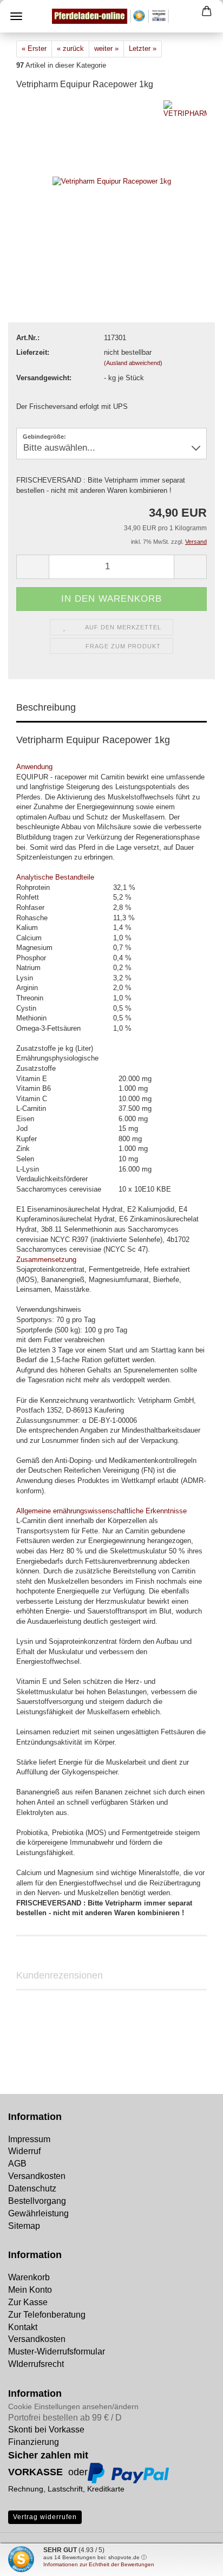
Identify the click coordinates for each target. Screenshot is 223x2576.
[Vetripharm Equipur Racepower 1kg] (112, 181)
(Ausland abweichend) (133, 363)
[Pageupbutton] (30, 2560)
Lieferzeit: (33, 352)
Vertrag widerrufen (45, 2517)
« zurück (70, 48)
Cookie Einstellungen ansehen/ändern (73, 2406)
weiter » (106, 48)
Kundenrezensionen (60, 1975)
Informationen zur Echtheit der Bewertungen (99, 2564)
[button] (32, 567)
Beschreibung (46, 707)
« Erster (34, 48)
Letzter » (143, 48)
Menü (16, 16)
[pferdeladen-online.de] (111, 16)
